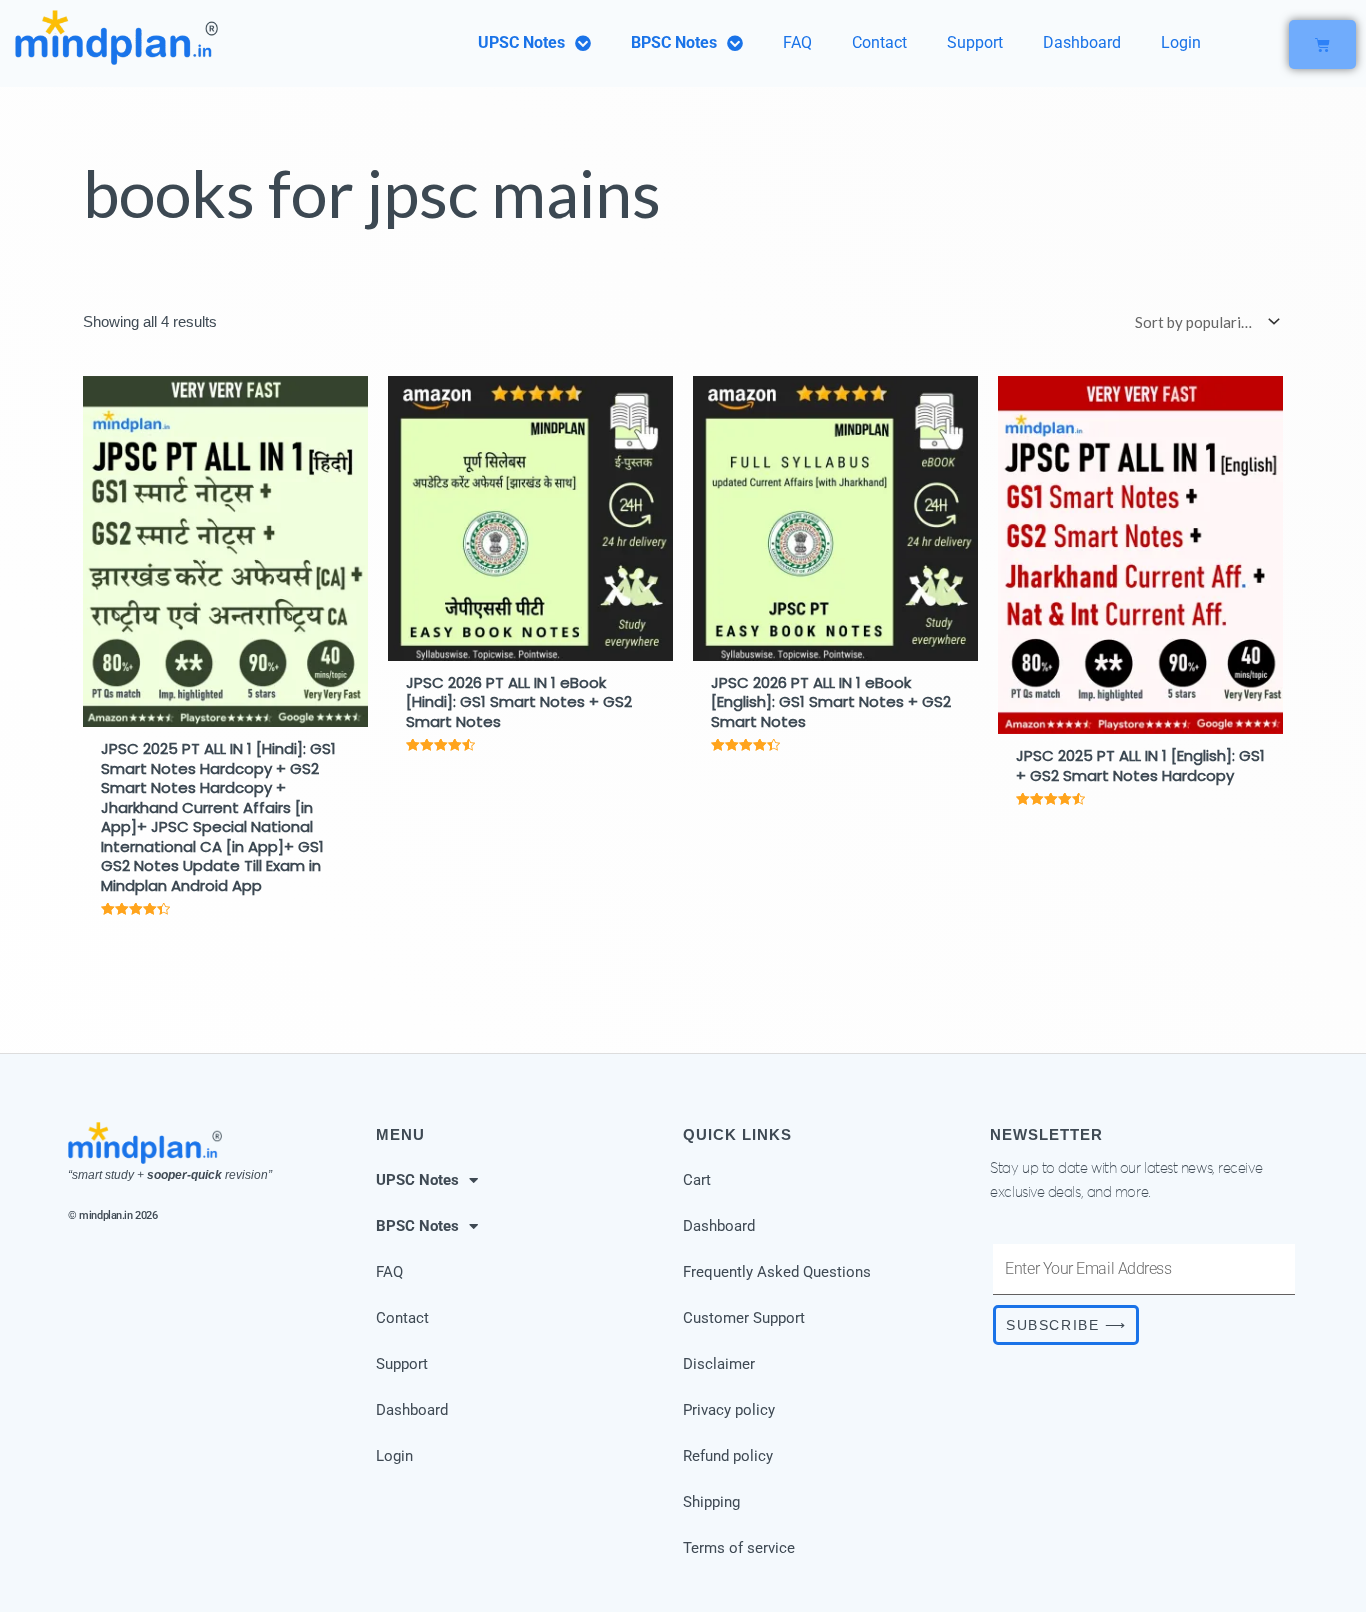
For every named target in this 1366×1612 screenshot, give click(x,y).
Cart (697, 1180)
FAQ (797, 42)
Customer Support (744, 1318)
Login (1181, 42)
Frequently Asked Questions (777, 1272)
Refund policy (728, 1456)
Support (975, 42)
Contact (879, 42)
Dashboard (1082, 42)
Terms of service (739, 1548)
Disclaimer (719, 1364)
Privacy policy (729, 1410)
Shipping (711, 1502)
